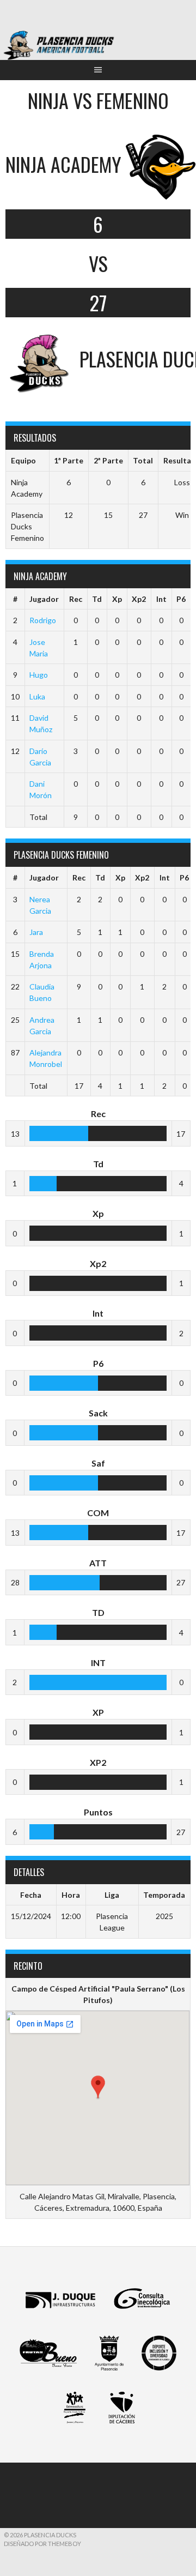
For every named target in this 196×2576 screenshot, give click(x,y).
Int (161, 599)
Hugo (39, 675)
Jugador (44, 599)
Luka (37, 696)
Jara (36, 932)
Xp (117, 599)
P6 (181, 599)
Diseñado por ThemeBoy (42, 2544)
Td (97, 599)
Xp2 (139, 599)
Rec (76, 599)
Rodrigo (43, 620)
